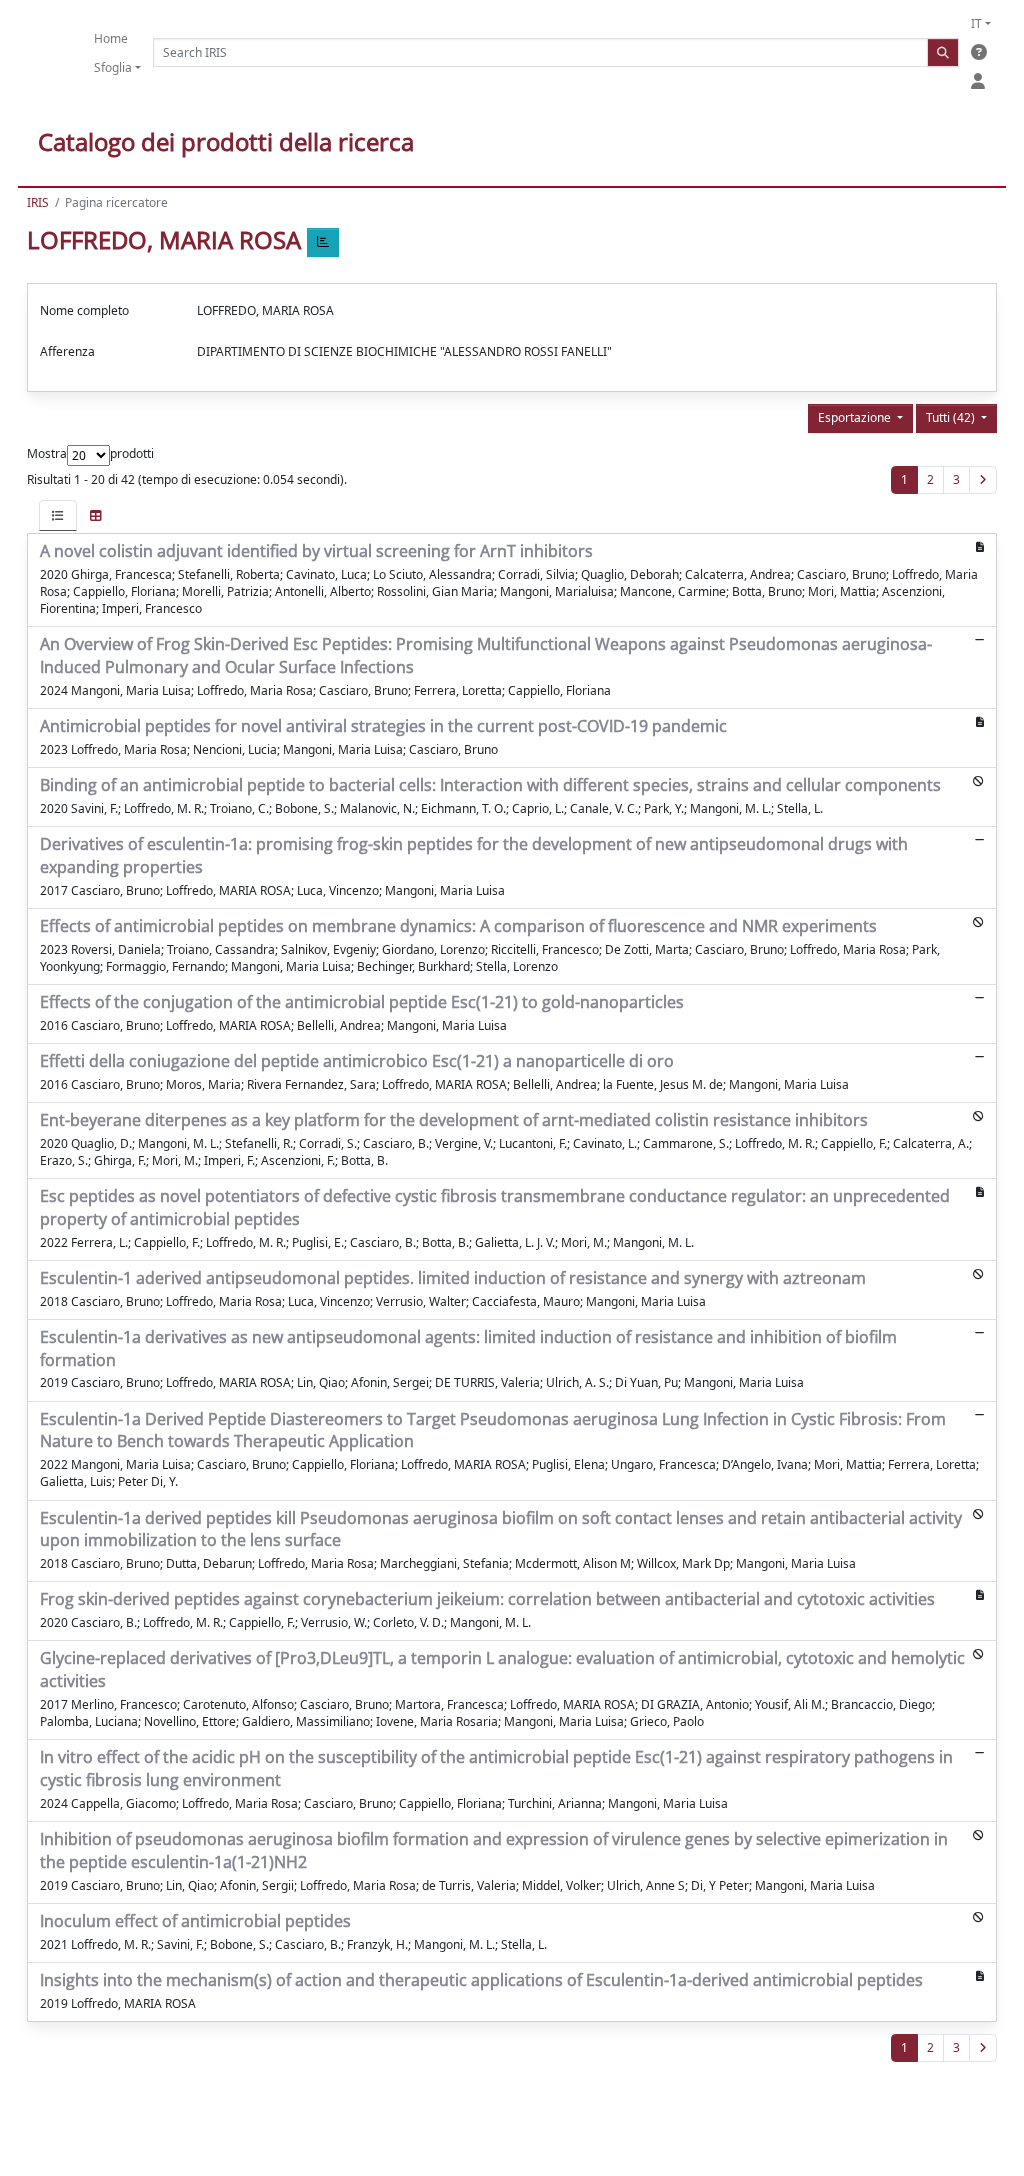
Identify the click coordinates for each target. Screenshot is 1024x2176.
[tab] (58, 515)
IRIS (38, 202)
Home (111, 38)
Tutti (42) (952, 417)
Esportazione (856, 417)
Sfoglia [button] (113, 67)
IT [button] (976, 23)
